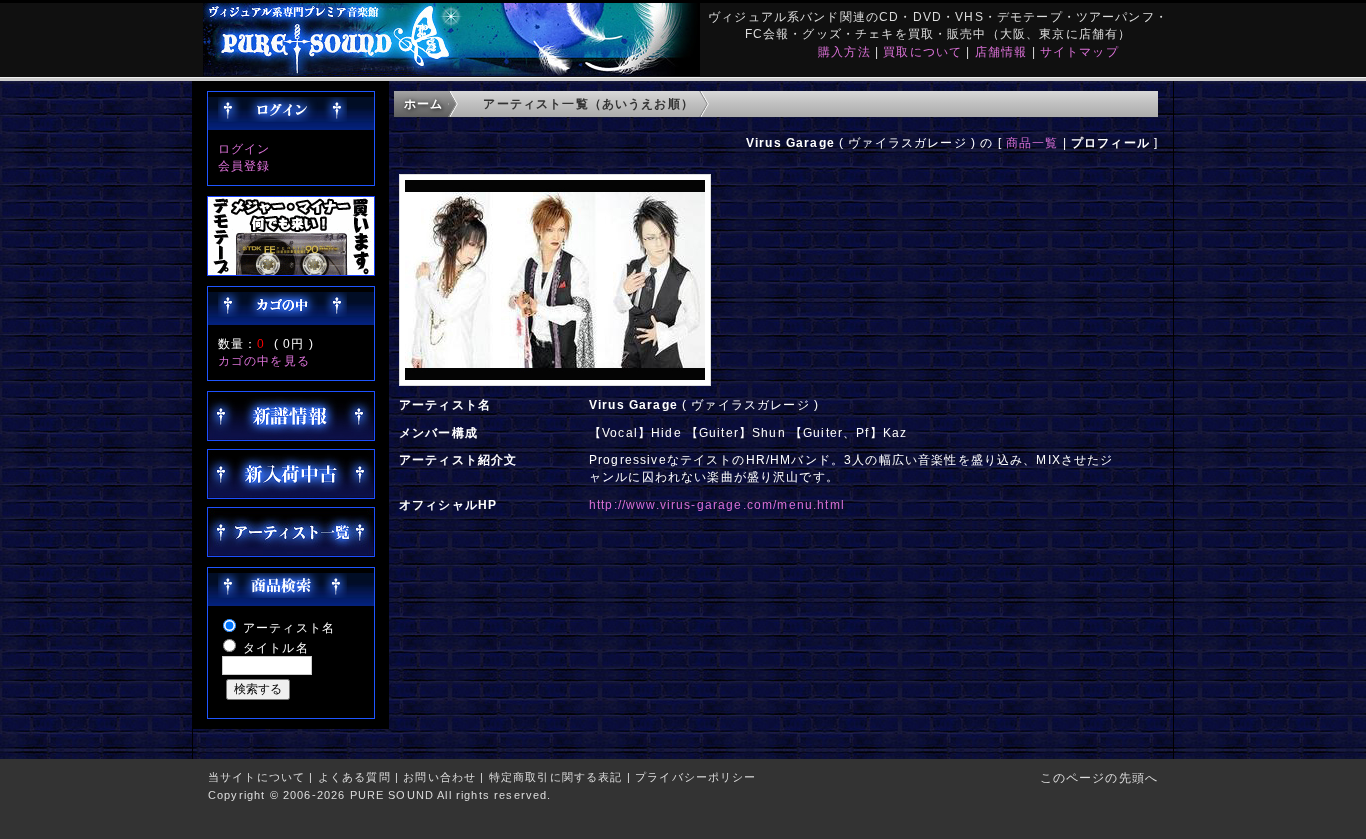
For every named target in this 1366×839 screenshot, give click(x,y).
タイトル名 (276, 647)
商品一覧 (1032, 142)
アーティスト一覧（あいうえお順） (588, 103)
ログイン (244, 148)
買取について (922, 51)
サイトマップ (1079, 51)
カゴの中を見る (264, 360)
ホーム (423, 103)
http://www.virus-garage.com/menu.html (717, 504)
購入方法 (844, 51)
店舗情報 (1001, 51)
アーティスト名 (289, 627)
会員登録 (244, 165)
